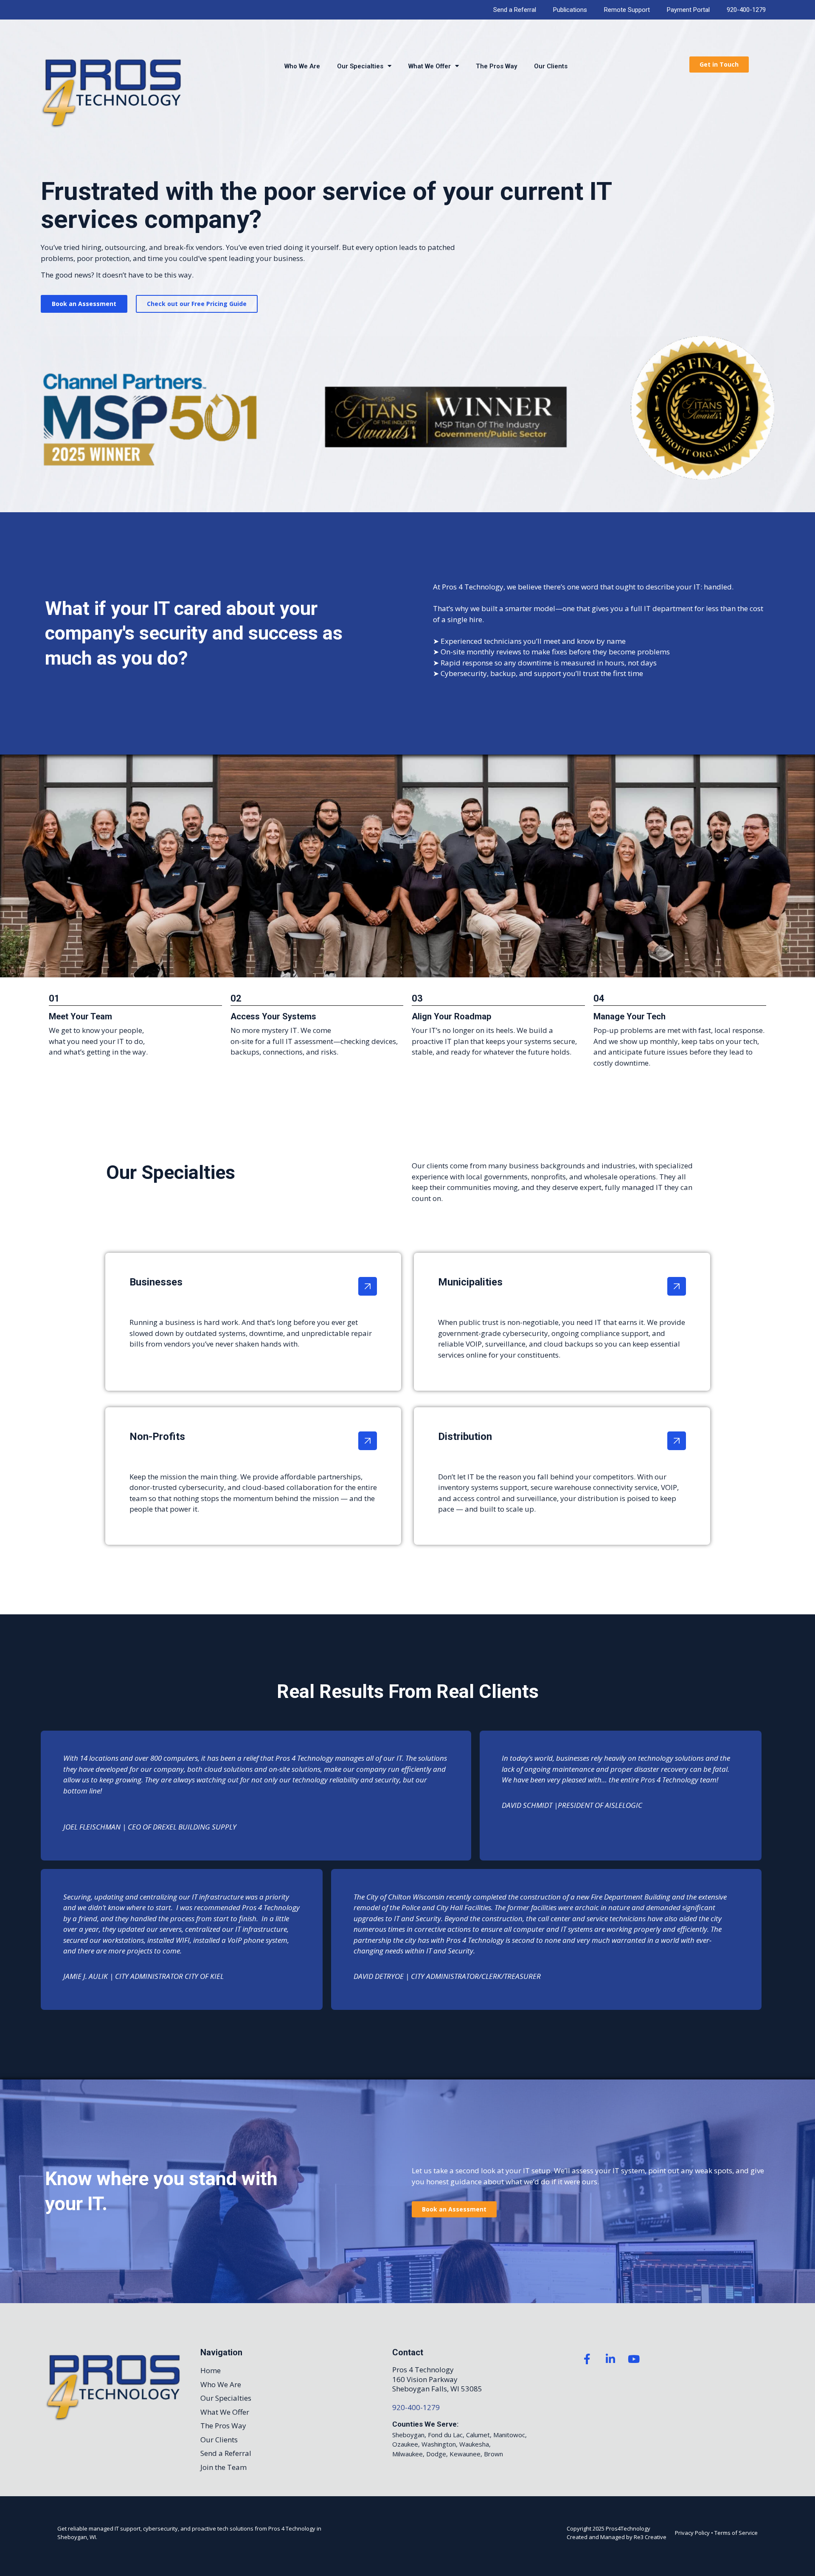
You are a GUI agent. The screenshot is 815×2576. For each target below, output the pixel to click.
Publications (570, 10)
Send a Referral (515, 10)
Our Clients (551, 66)
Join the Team (223, 2467)
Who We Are (302, 66)
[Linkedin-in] (610, 2359)
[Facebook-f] (587, 2359)
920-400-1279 (746, 10)
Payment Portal (688, 10)
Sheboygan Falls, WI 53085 (437, 2389)
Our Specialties (360, 66)
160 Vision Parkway (425, 2379)
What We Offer (430, 66)
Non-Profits (157, 1437)
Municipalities (470, 1282)
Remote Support (627, 10)
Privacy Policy (692, 2533)
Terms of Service (736, 2533)
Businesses (156, 1282)
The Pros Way (496, 66)
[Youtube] (634, 2359)
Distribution (465, 1437)
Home (211, 2370)
